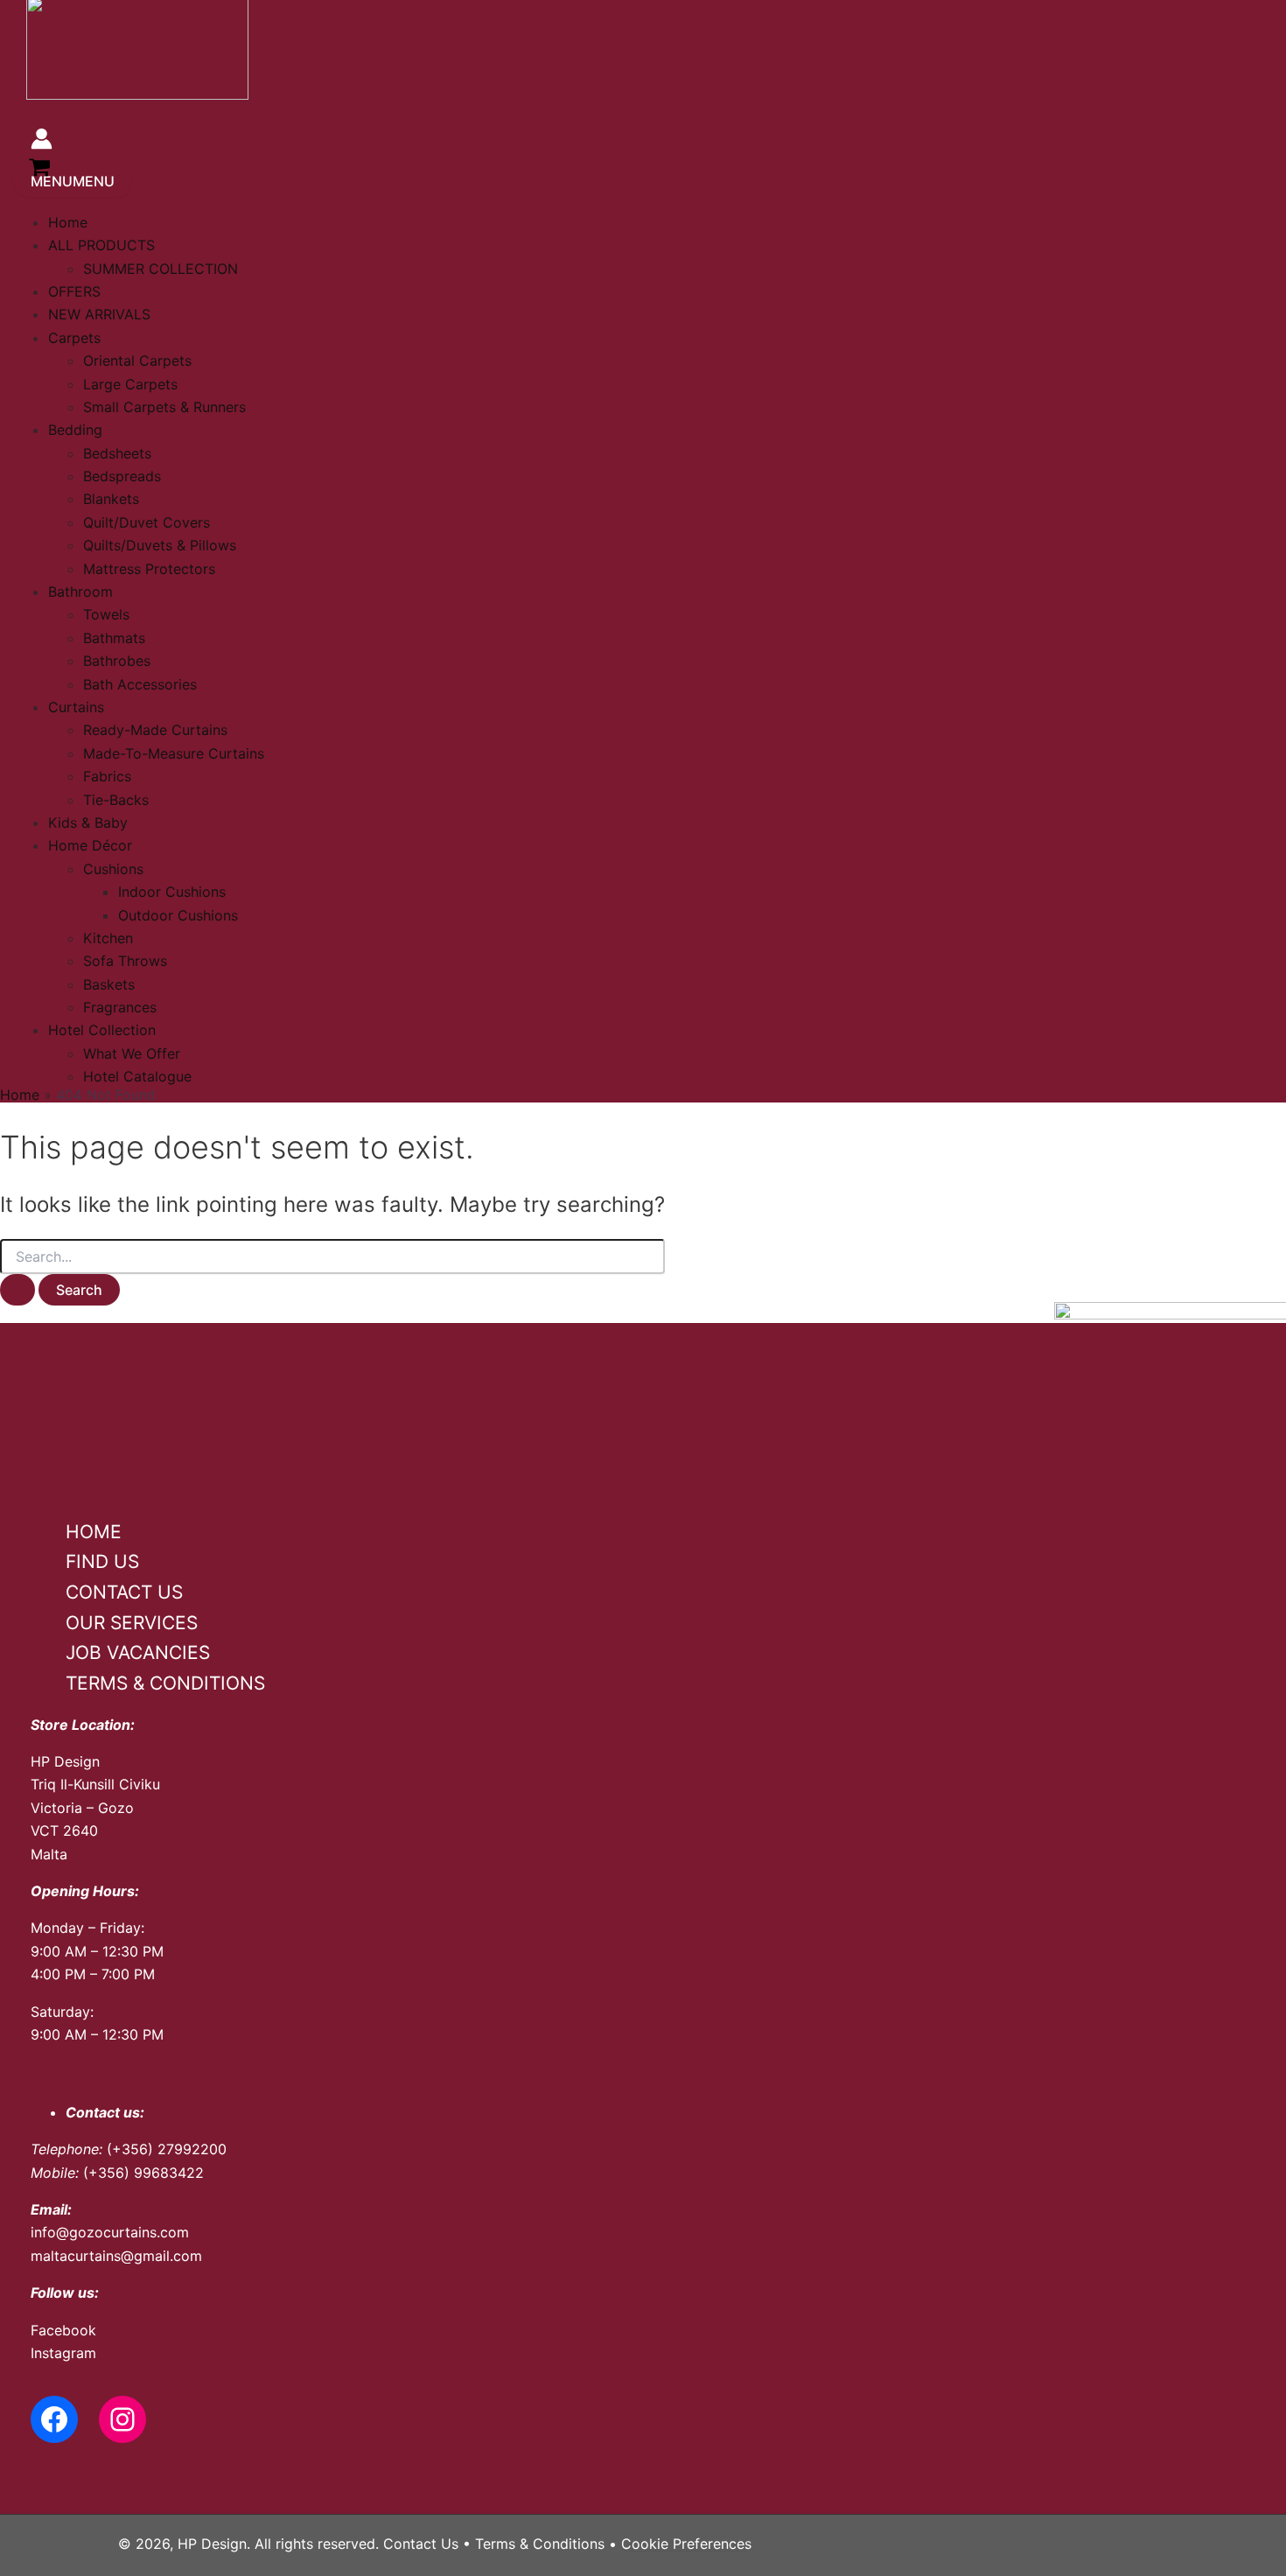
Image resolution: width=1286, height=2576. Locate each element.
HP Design (65, 1761)
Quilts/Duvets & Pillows (160, 545)
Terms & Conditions (540, 2544)
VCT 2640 (64, 1830)
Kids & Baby (88, 822)
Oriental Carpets (137, 360)
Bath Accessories (140, 684)
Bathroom (80, 591)
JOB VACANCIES (138, 1652)
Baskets (109, 984)
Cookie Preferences (686, 2544)
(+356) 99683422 (143, 2173)
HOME (94, 1532)
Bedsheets (117, 453)
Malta (49, 1854)
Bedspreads (122, 476)
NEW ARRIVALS (99, 314)
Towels (106, 614)
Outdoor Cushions (178, 915)
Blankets (111, 499)
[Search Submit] (17, 1290)
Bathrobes (117, 661)
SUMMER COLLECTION (161, 269)
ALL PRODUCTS (101, 245)
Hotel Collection (102, 1030)
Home (68, 222)
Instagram (63, 2353)
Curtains (76, 707)
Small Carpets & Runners (164, 407)
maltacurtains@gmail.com (116, 2256)
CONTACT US (124, 1592)
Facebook (63, 2330)
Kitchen (108, 938)
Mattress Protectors (149, 569)
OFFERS (74, 291)
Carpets (74, 338)
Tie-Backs (116, 800)
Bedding (75, 430)
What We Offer (132, 1053)
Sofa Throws (125, 961)
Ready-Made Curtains (155, 730)
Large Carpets (130, 384)
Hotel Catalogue (137, 1076)
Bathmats (114, 638)
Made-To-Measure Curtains (174, 753)
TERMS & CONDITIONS (165, 1683)
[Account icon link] (42, 142)
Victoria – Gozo (82, 1808)
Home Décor (90, 845)
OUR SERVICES (132, 1623)
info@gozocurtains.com (110, 2232)
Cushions (113, 869)
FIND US (102, 1561)
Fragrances (120, 1007)
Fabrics (107, 776)
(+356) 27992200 (167, 2149)
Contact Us (421, 2544)
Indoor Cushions (172, 892)
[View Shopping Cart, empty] (40, 170)
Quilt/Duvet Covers (147, 522)
